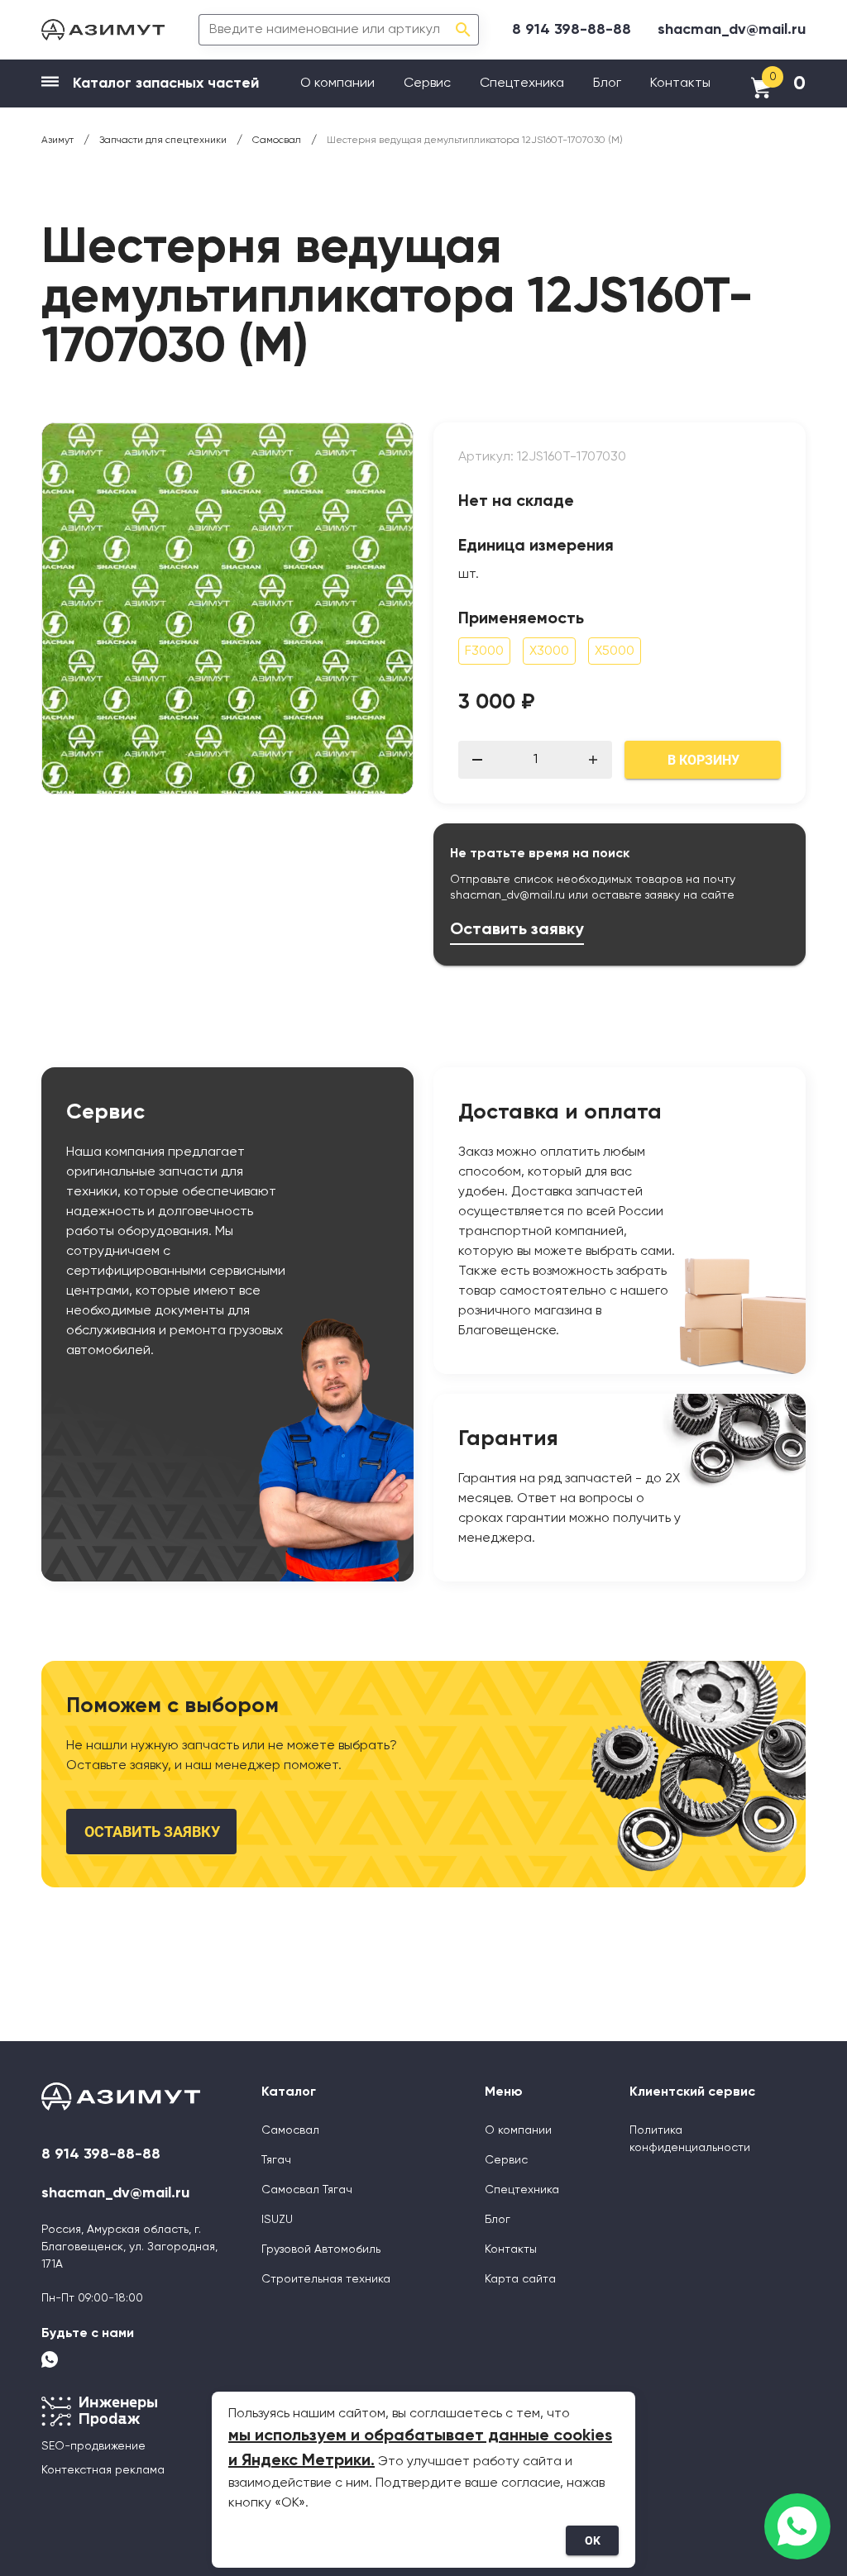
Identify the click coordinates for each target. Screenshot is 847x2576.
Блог (607, 83)
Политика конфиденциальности (690, 2139)
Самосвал (290, 2130)
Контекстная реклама (103, 2470)
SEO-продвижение (93, 2446)
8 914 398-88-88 (572, 30)
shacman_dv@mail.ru (732, 30)
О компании (337, 83)
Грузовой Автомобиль (321, 2249)
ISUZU (277, 2220)
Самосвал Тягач (307, 2190)
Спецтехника (522, 83)
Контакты (680, 83)
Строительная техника (326, 2279)
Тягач (276, 2160)
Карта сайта (520, 2279)
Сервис (427, 83)
